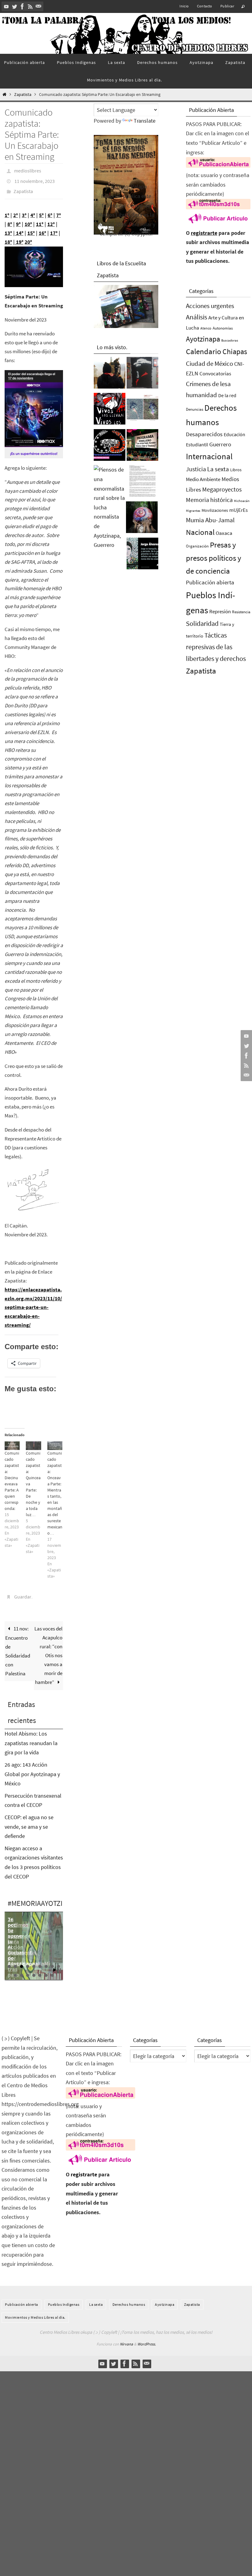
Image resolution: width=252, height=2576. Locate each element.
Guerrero (220, 444)
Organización (197, 546)
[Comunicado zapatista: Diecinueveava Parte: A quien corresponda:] (12, 1440)
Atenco (206, 328)
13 (34, 1969)
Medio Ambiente (203, 479)
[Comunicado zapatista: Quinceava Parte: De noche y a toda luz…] (33, 1440)
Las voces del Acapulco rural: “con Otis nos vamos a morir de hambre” (48, 1648)
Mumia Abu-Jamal (210, 520)
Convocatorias (215, 374)
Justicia (196, 469)
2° (16, 210)
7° (59, 210)
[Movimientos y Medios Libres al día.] (110, 374)
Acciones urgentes (210, 306)
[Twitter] (14, 6)
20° (28, 237)
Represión (220, 611)
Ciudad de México (209, 363)
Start (55, 1963)
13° (8, 228)
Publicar (227, 6)
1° (7, 210)
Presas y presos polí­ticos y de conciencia (214, 558)
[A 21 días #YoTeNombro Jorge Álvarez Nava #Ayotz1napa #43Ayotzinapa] (142, 555)
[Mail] (38, 6)
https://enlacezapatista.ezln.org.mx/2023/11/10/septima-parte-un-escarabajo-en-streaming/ (33, 1302)
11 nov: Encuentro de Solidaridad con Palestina (18, 1644)
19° (19, 237)
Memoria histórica (209, 500)
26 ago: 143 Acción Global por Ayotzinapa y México (32, 1767)
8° (10, 219)
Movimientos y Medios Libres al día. (35, 2311)
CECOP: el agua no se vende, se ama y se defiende (29, 1820)
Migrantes (193, 511)
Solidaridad (202, 623)
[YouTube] (6, 6)
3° (24, 210)
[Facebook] (22, 6)
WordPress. (147, 2337)
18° (8, 237)
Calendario (204, 352)
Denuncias (195, 409)
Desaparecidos (204, 434)
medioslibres (28, 170)
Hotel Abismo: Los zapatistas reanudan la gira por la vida (31, 1736)
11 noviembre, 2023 (35, 179)
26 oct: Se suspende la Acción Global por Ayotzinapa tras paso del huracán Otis (21, 1948)
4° (33, 210)
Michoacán (242, 501)
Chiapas (235, 352)
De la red (227, 395)
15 (46, 1969)
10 (15, 1969)
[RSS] (30, 6)
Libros (236, 470)
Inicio (184, 6)
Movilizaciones (215, 510)
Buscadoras (230, 340)
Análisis (197, 317)
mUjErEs (238, 510)
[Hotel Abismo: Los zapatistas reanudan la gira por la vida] (142, 374)
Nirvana (126, 2337)
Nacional (200, 532)
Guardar (23, 1591)
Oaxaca (224, 533)
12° (51, 219)
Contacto (205, 6)
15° (31, 228)
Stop (59, 1963)
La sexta (218, 469)
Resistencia (241, 612)
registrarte (204, 233)
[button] (34, 262)
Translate (145, 121)
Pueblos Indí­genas (64, 2297)
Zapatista (23, 95)
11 (22, 1969)
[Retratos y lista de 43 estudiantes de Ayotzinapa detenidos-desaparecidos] (110, 410)
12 (28, 1969)
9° (18, 219)
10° (28, 219)
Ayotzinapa (203, 339)
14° (19, 228)
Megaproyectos (222, 489)
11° (40, 219)
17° (54, 228)
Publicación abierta (210, 582)
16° (42, 228)
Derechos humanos (129, 2297)
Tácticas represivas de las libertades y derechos (216, 647)
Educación (234, 434)
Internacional (209, 456)
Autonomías (223, 328)
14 (40, 1969)
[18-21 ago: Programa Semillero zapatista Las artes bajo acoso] (142, 447)
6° (50, 210)
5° (41, 210)
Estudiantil (197, 444)
